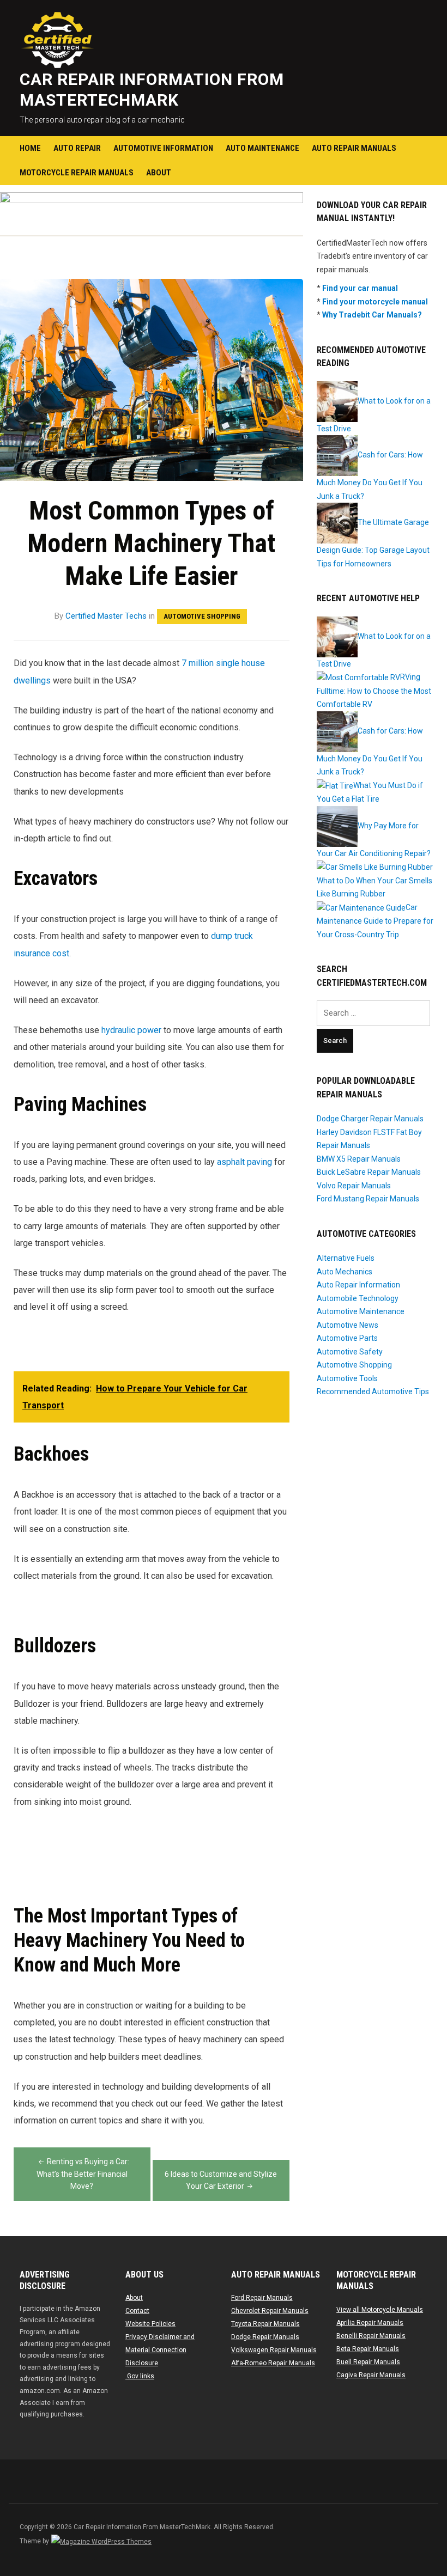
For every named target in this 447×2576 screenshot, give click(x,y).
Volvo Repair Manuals (354, 1186)
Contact (137, 2311)
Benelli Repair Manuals (371, 2336)
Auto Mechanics (345, 1272)
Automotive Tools (347, 1378)
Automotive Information (163, 148)
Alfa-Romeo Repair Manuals (273, 2363)
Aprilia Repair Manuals (370, 2323)
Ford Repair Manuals (262, 2298)
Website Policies (150, 2324)
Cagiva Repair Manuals (371, 2375)
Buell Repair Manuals (368, 2362)
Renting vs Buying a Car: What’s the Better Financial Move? (83, 2174)
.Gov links (140, 2376)
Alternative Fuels (346, 1258)
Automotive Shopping (202, 616)
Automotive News (348, 1325)
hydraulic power (131, 1030)
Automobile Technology (358, 1298)
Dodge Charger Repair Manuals (370, 1119)
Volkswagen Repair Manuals (274, 2350)
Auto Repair (77, 148)
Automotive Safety (350, 1352)
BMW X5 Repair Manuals (359, 1159)
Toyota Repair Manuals (265, 2324)
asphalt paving (244, 1162)
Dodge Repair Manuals (265, 2337)
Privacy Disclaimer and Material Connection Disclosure (160, 2350)
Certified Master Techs (106, 616)
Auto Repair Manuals (354, 148)
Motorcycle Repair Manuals (77, 173)
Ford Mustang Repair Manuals (368, 1199)
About (159, 173)
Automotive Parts (347, 1338)
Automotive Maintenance (361, 1311)
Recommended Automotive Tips (373, 1391)
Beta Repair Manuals (368, 2349)
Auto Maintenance (262, 148)
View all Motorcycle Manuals (380, 2310)
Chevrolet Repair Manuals (270, 2311)
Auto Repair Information (358, 1285)
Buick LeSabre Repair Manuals (369, 1172)
